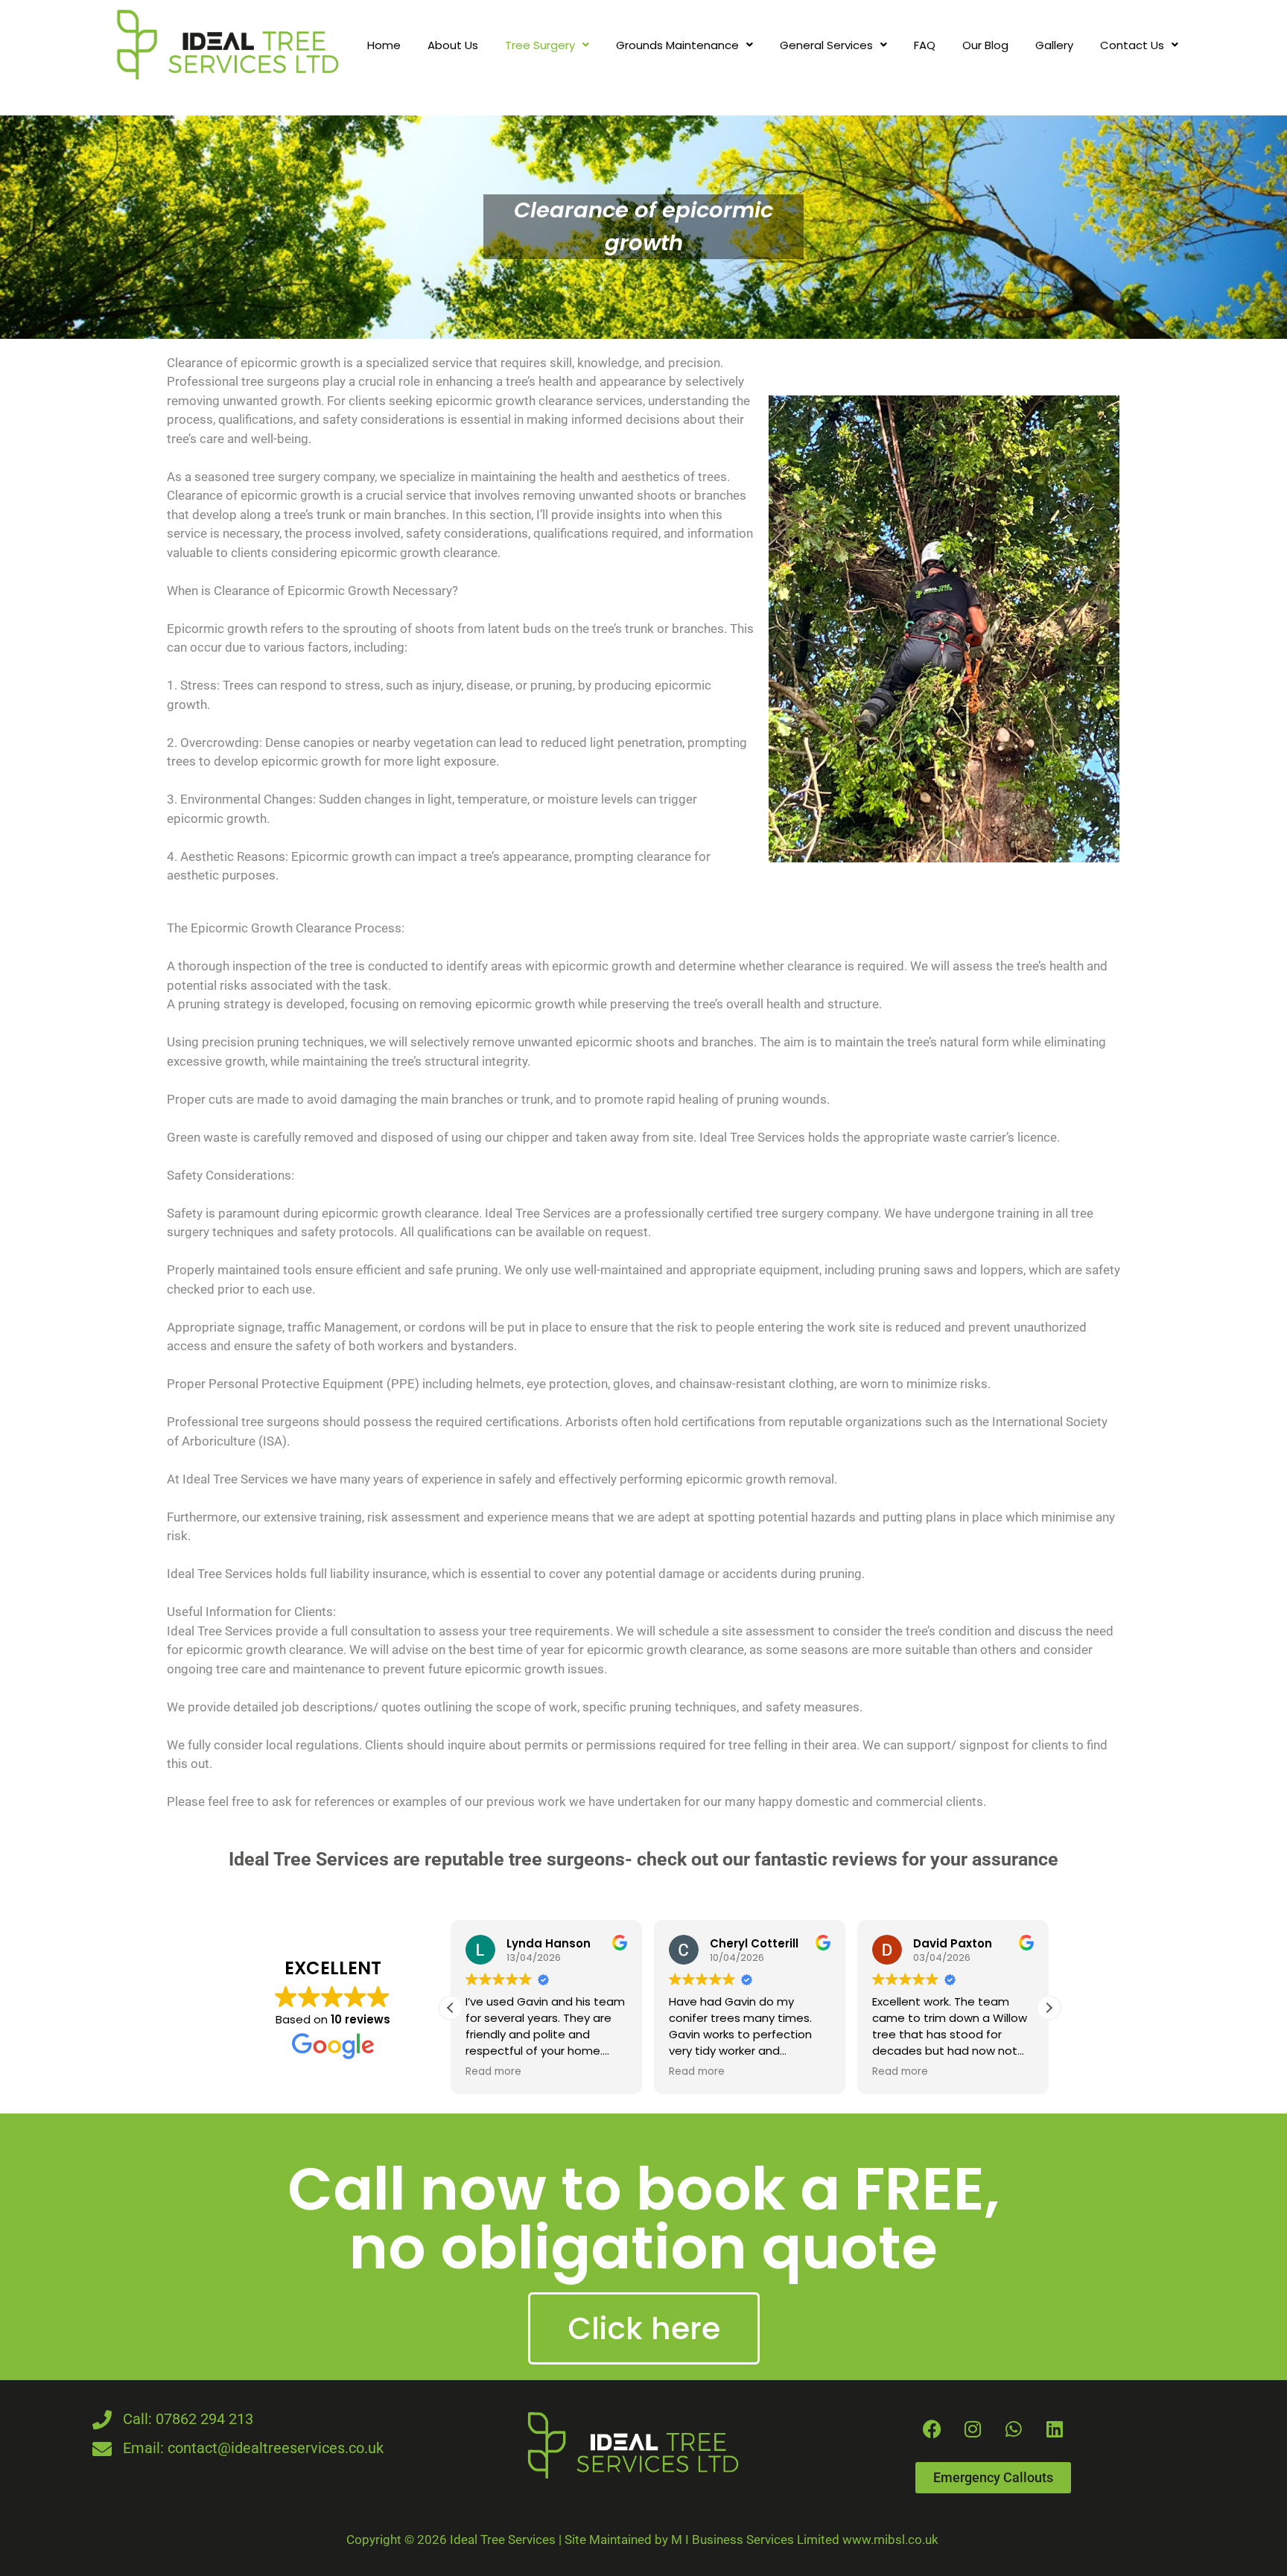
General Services (826, 45)
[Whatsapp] (1014, 2429)
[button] (547, 45)
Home (384, 45)
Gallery (1054, 45)
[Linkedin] (1055, 2429)
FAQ (925, 45)
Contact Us (1132, 45)
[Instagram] (973, 2429)
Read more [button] (493, 2072)
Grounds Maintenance (677, 45)
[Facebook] (932, 2429)
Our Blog (985, 45)
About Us (453, 45)
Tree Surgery (540, 45)
